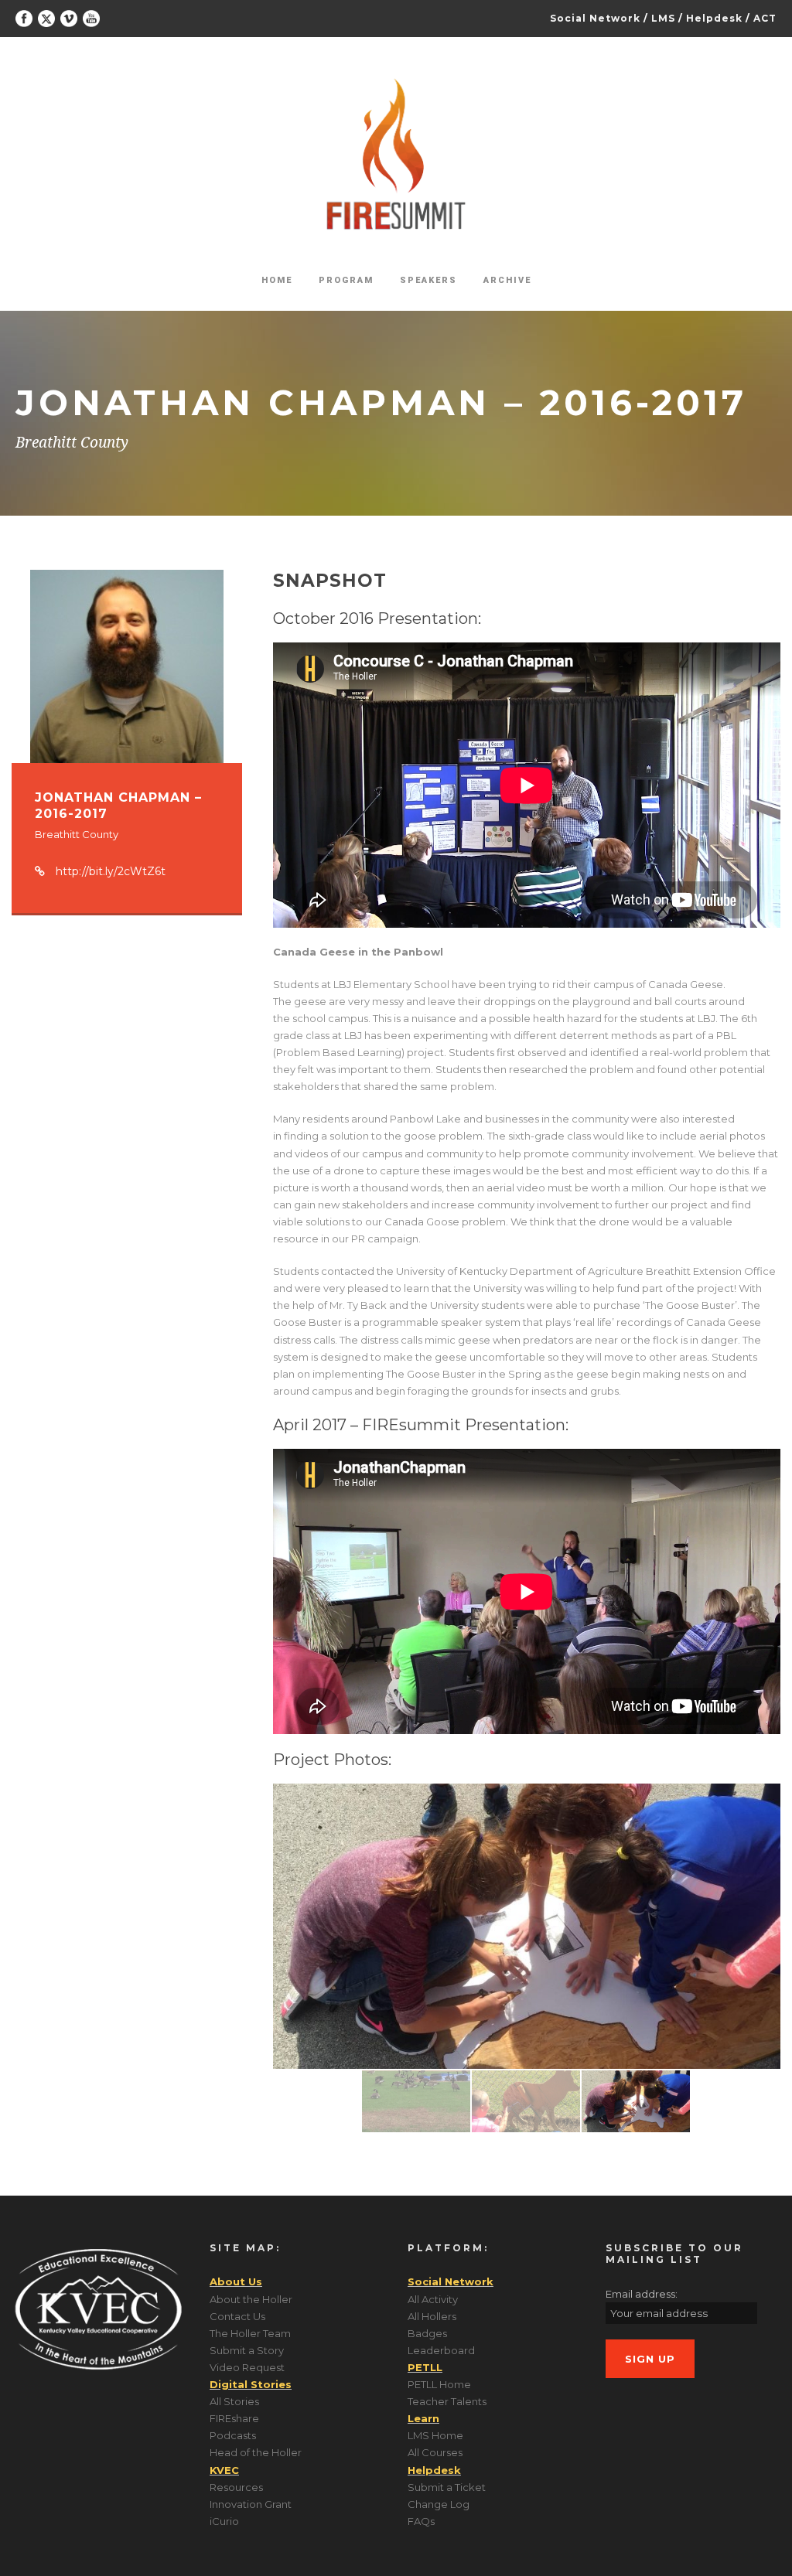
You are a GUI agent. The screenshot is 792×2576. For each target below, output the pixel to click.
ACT (765, 18)
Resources (236, 2487)
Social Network (595, 18)
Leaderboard (441, 2350)
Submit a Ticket (447, 2487)
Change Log (439, 2504)
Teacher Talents (447, 2401)
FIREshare (234, 2418)
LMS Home (435, 2435)
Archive (507, 280)
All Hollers (432, 2316)
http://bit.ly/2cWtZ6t (111, 871)
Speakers (428, 280)
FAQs (421, 2521)
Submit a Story (247, 2350)
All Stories (234, 2401)
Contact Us (237, 2316)
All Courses (435, 2452)
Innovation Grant (251, 2504)
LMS (663, 18)
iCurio (224, 2521)
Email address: (642, 2294)
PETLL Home (439, 2384)
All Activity (433, 2299)
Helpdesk (714, 18)
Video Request (247, 2367)
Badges (427, 2333)
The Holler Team (250, 2333)
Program (346, 280)
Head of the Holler (256, 2452)
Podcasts (233, 2435)
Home (277, 280)
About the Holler (251, 2299)
